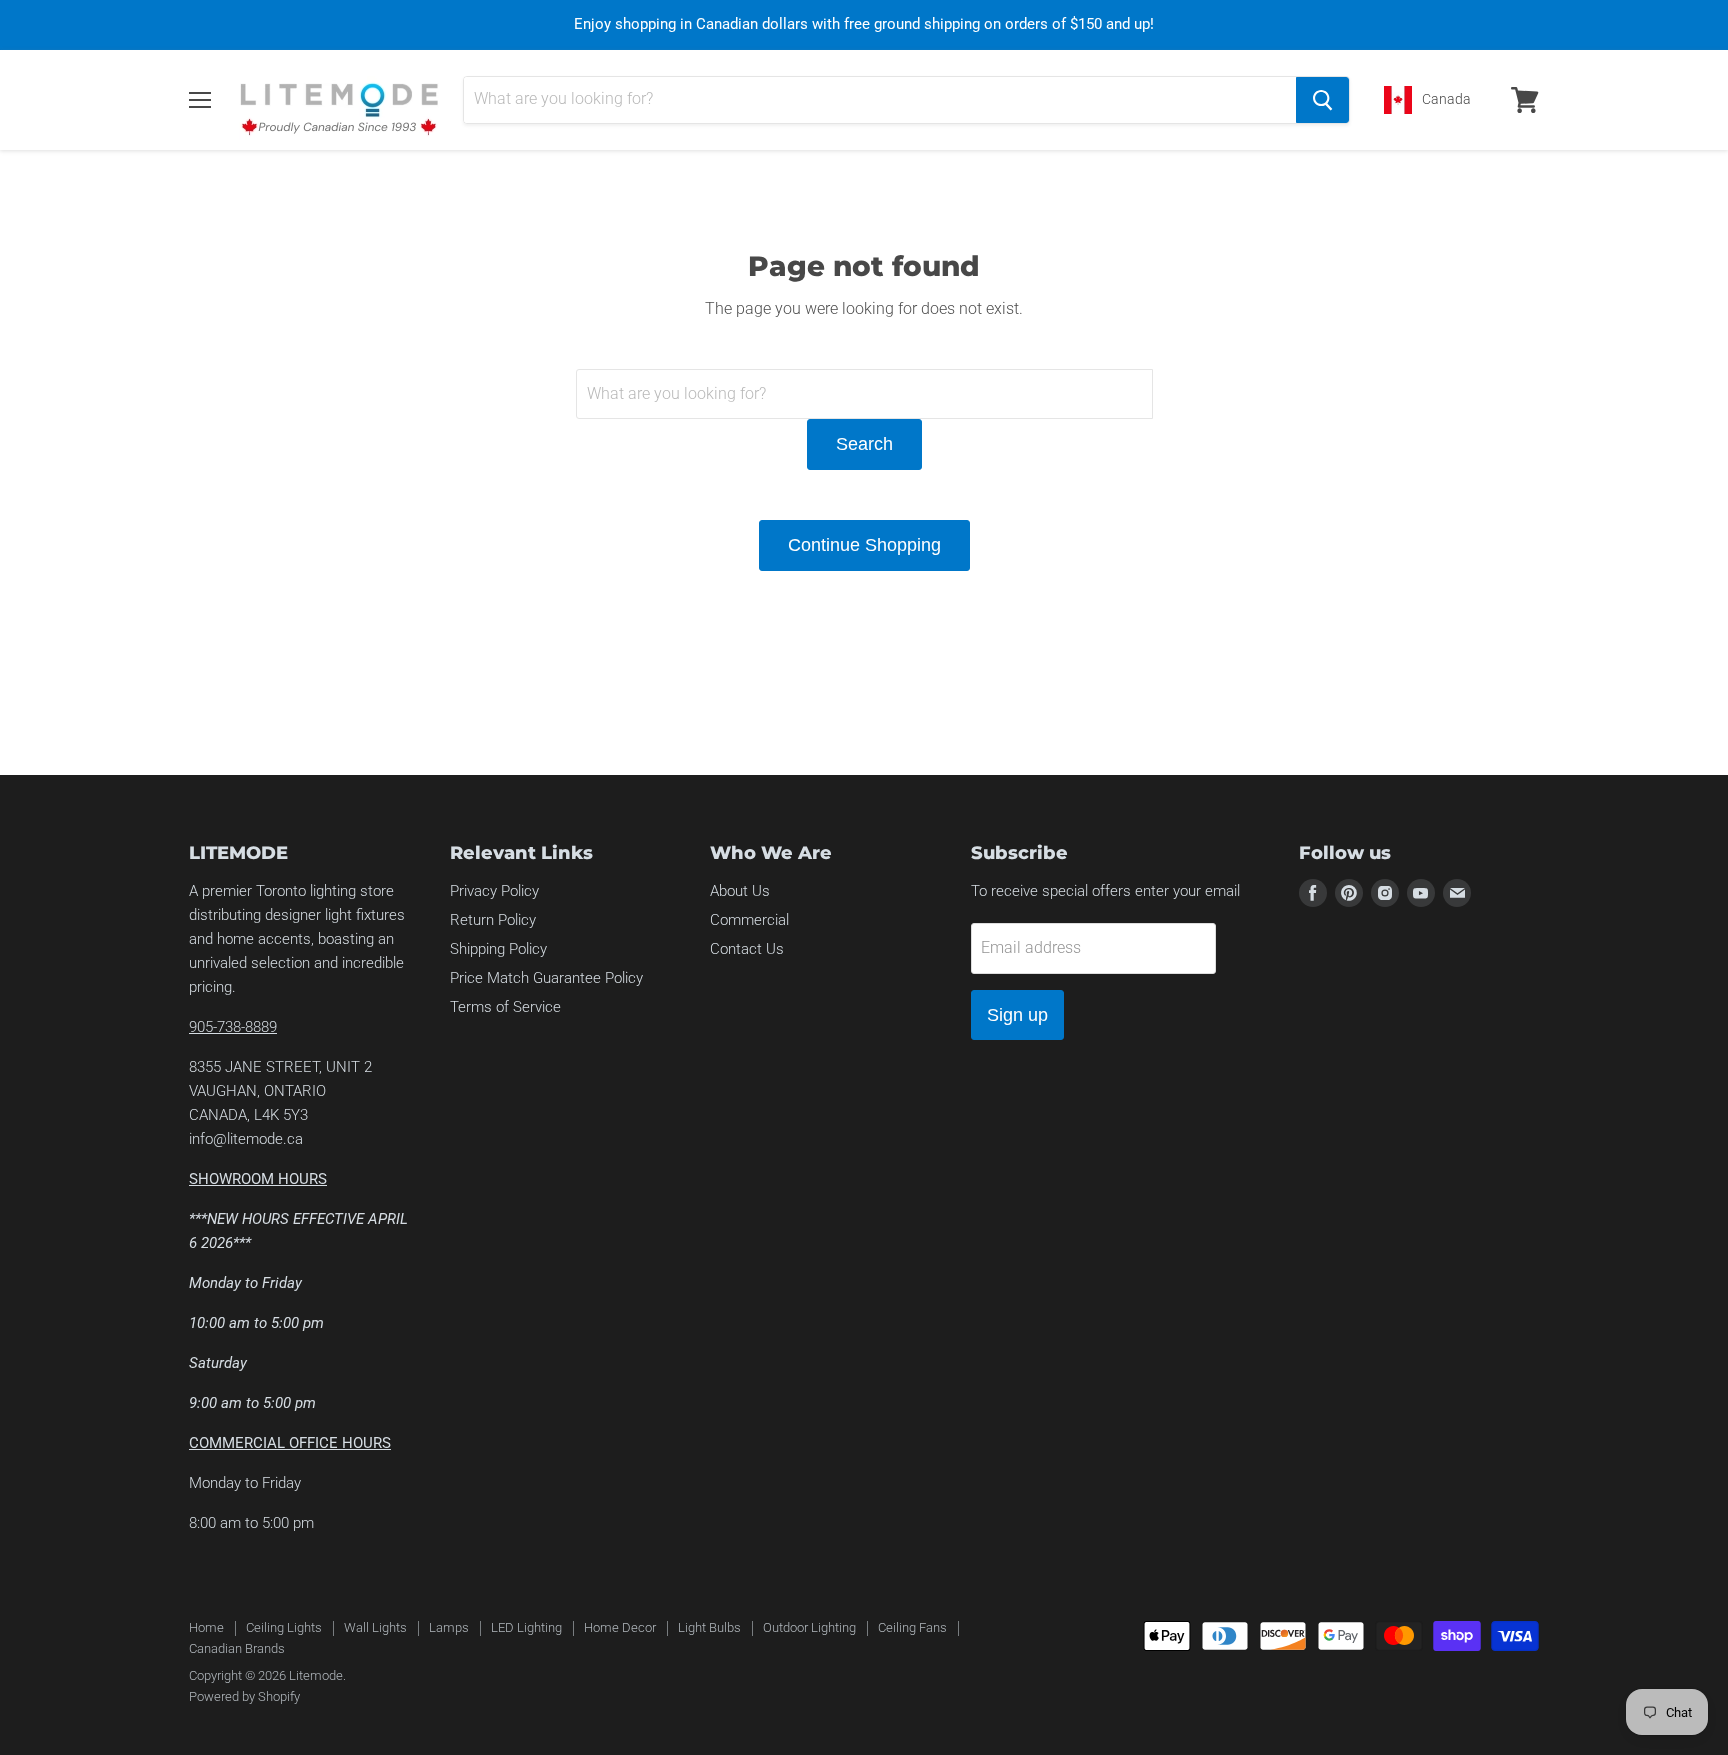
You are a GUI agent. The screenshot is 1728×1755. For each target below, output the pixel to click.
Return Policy (493, 920)
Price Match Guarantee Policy (546, 978)
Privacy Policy (494, 891)
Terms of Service (505, 1007)
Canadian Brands (237, 1648)
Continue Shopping (864, 545)
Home (206, 1627)
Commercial (749, 920)
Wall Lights (375, 1627)
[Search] (1322, 100)
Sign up (1017, 1015)
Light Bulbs (709, 1627)
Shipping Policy (498, 949)
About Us (740, 891)
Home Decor (620, 1627)
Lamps (449, 1627)
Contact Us (747, 949)
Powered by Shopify (244, 1696)
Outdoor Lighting (809, 1627)
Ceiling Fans (912, 1627)
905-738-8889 (233, 1027)
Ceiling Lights (284, 1627)
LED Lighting (526, 1627)
